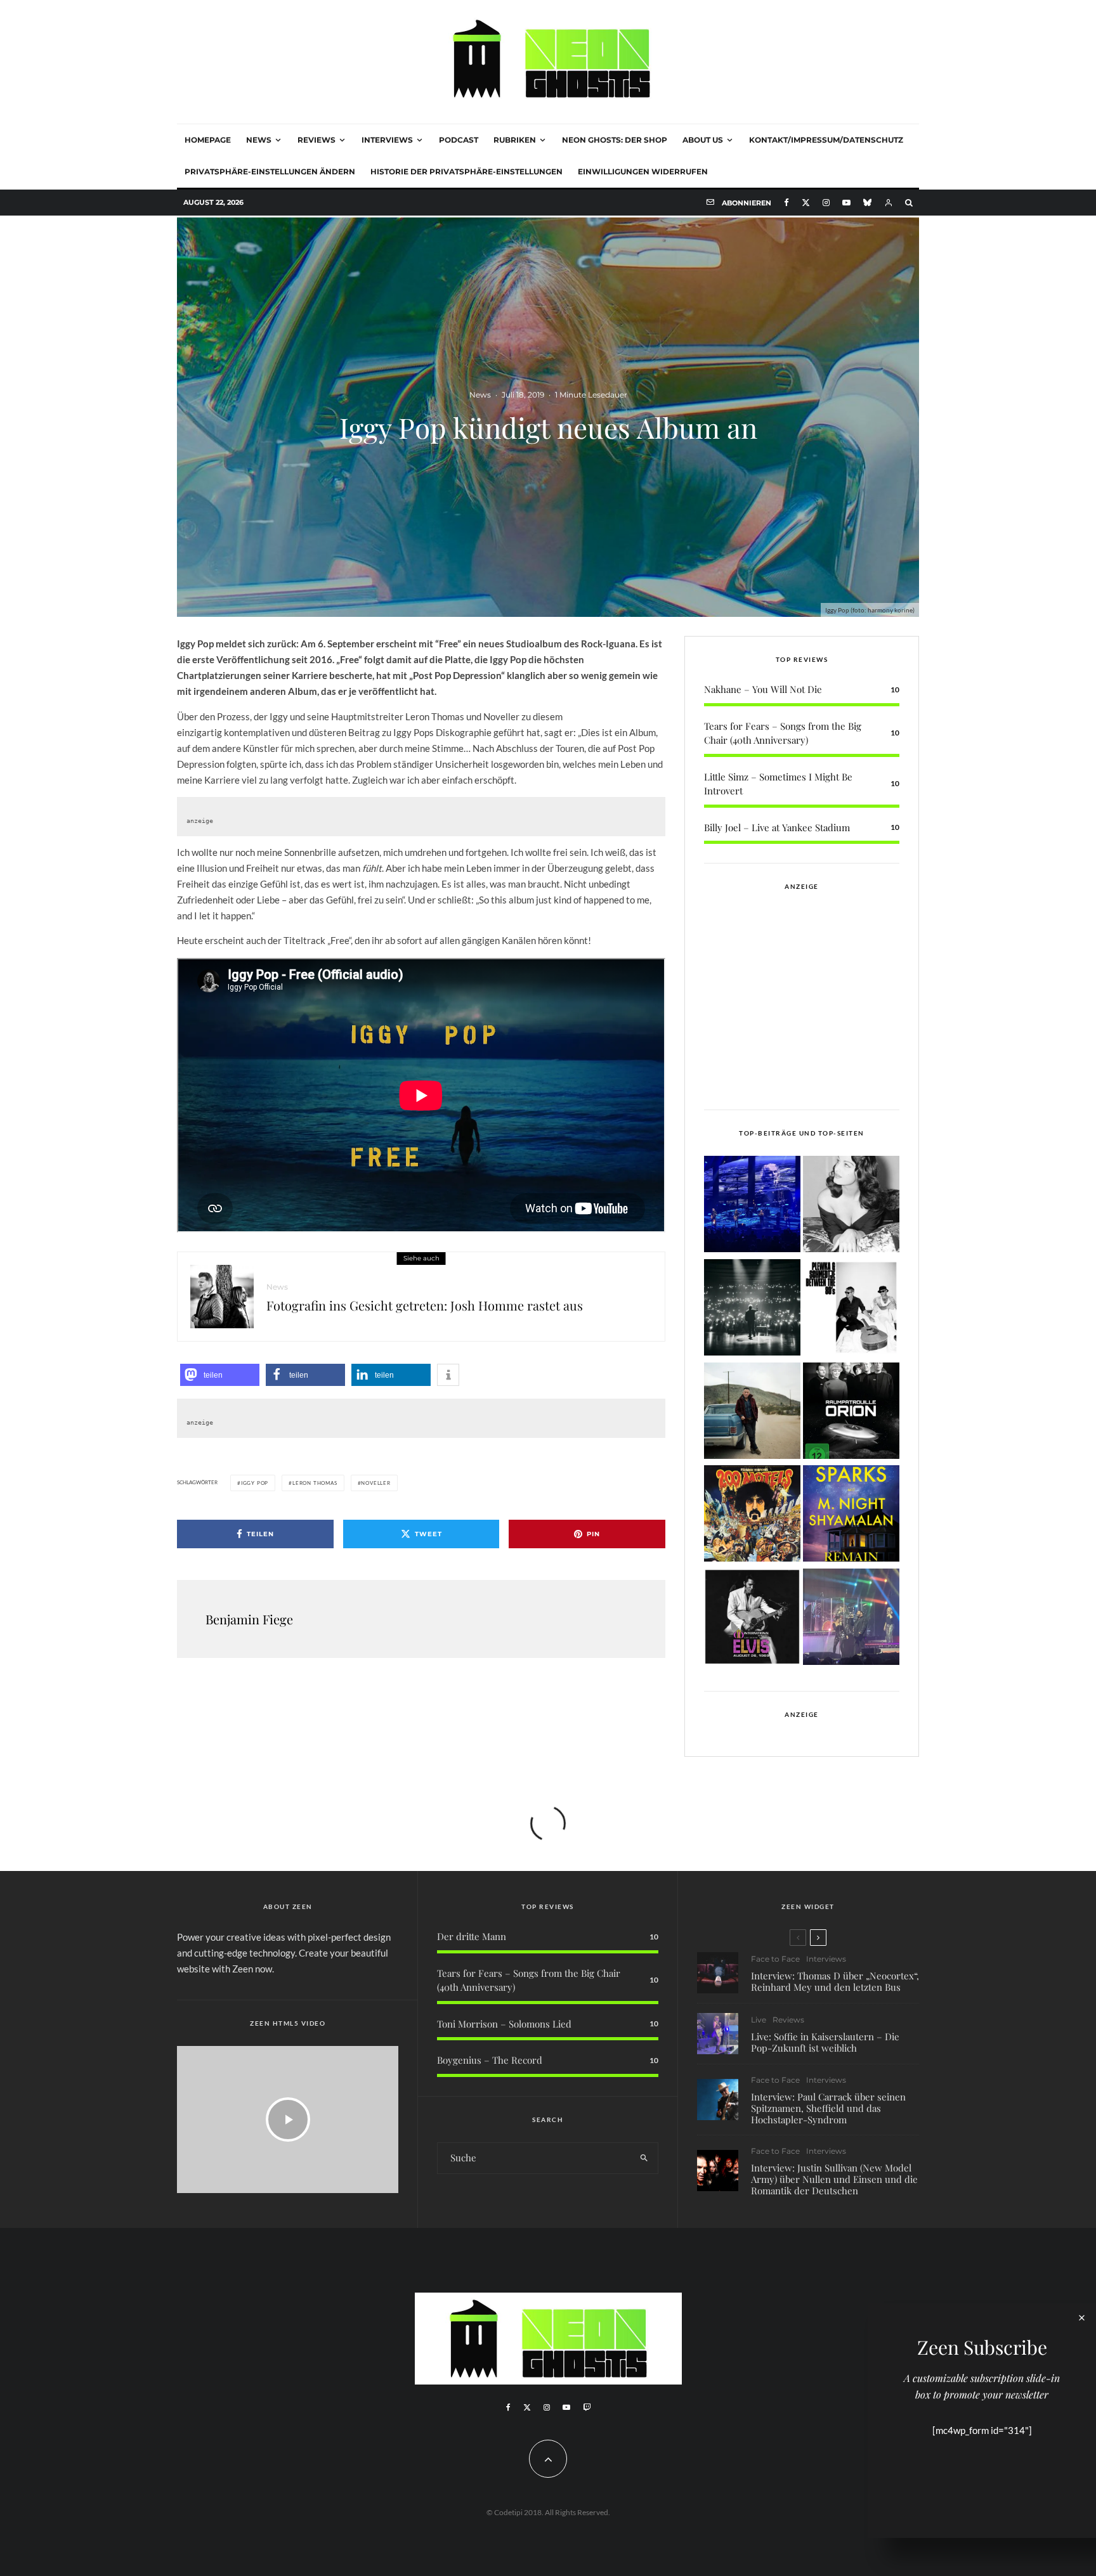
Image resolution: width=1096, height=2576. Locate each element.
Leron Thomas (315, 1483)
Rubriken (515, 140)
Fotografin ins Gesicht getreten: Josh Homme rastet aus (425, 1305)
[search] (644, 2158)
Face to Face (775, 1959)
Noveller (375, 1483)
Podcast (459, 140)
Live (759, 2020)
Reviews (316, 140)
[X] (806, 203)
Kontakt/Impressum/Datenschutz (826, 140)
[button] (220, 1375)
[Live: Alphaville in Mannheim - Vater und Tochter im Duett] (851, 1619)
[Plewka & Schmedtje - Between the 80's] (851, 1310)
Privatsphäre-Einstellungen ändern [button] (270, 172)
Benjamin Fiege (249, 1619)
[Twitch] (587, 2407)
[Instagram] (826, 203)
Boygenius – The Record (490, 2060)
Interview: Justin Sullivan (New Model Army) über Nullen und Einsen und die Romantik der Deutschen (834, 2179)
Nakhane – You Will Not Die (763, 689)
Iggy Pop (255, 1483)
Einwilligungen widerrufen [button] (643, 172)
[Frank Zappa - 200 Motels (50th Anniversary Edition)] (752, 1516)
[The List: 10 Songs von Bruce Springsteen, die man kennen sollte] (752, 1413)
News (259, 140)
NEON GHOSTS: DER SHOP (615, 140)
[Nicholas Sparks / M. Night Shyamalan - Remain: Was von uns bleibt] (851, 1516)
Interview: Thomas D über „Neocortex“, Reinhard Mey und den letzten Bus (835, 1981)
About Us (703, 140)
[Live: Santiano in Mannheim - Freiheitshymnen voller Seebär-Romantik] (752, 1206)
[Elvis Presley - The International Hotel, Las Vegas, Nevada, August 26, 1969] (752, 1619)
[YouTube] (846, 203)
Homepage (208, 140)
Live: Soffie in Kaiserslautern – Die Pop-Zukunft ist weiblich (825, 2042)
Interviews (387, 140)
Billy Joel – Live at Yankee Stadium (777, 827)
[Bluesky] (867, 203)
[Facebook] (786, 203)
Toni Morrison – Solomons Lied (504, 2024)
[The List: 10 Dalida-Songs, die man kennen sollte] (851, 1206)
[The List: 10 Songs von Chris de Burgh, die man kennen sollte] (752, 1310)
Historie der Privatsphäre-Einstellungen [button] (466, 172)
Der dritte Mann (472, 1936)
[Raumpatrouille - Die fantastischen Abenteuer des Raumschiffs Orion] (851, 1413)
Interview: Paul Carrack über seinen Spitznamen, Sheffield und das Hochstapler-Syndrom (828, 2108)
